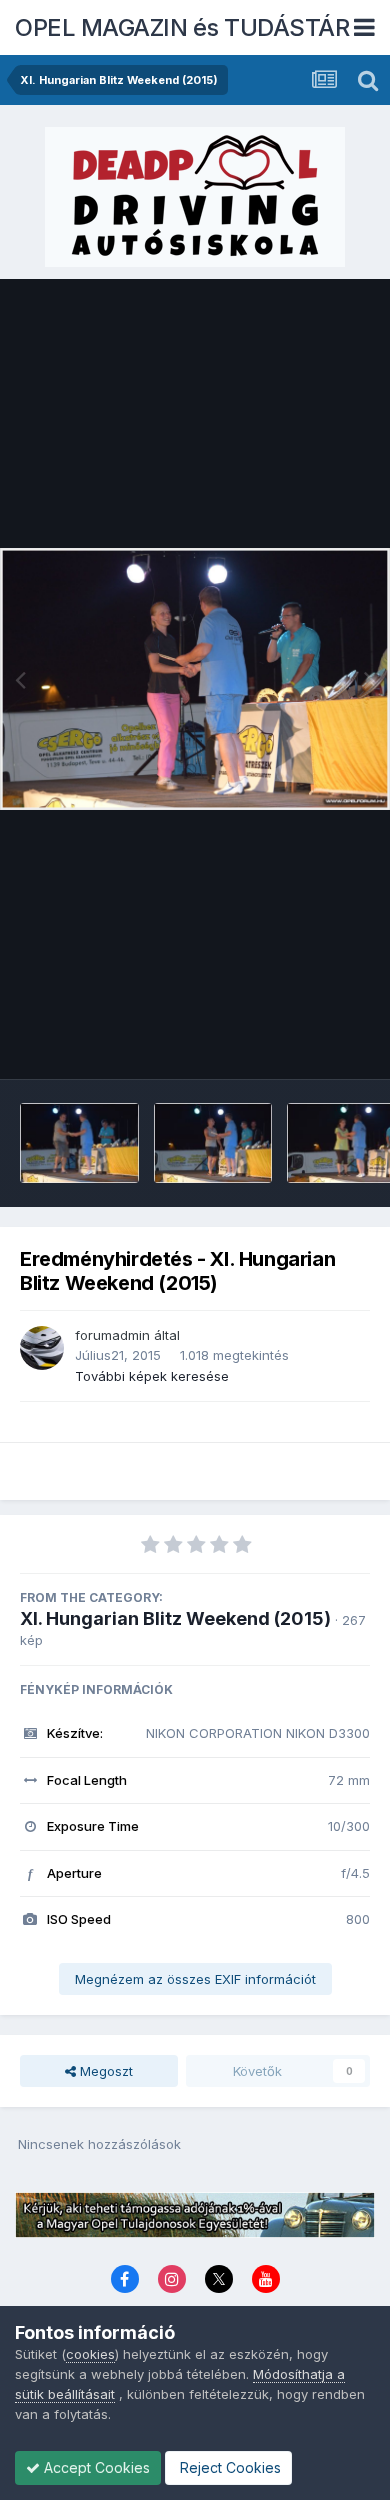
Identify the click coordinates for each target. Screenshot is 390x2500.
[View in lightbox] (195, 679)
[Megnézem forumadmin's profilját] (42, 1348)
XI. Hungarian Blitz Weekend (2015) (175, 1618)
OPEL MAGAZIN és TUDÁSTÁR (182, 27)
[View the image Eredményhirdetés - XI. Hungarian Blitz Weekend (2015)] (79, 1143)
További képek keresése (152, 1376)
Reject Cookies (228, 2467)
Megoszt (104, 2071)
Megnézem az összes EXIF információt (195, 1979)
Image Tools (307, 1043)
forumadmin (112, 1335)
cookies (90, 2354)
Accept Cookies (95, 2467)
